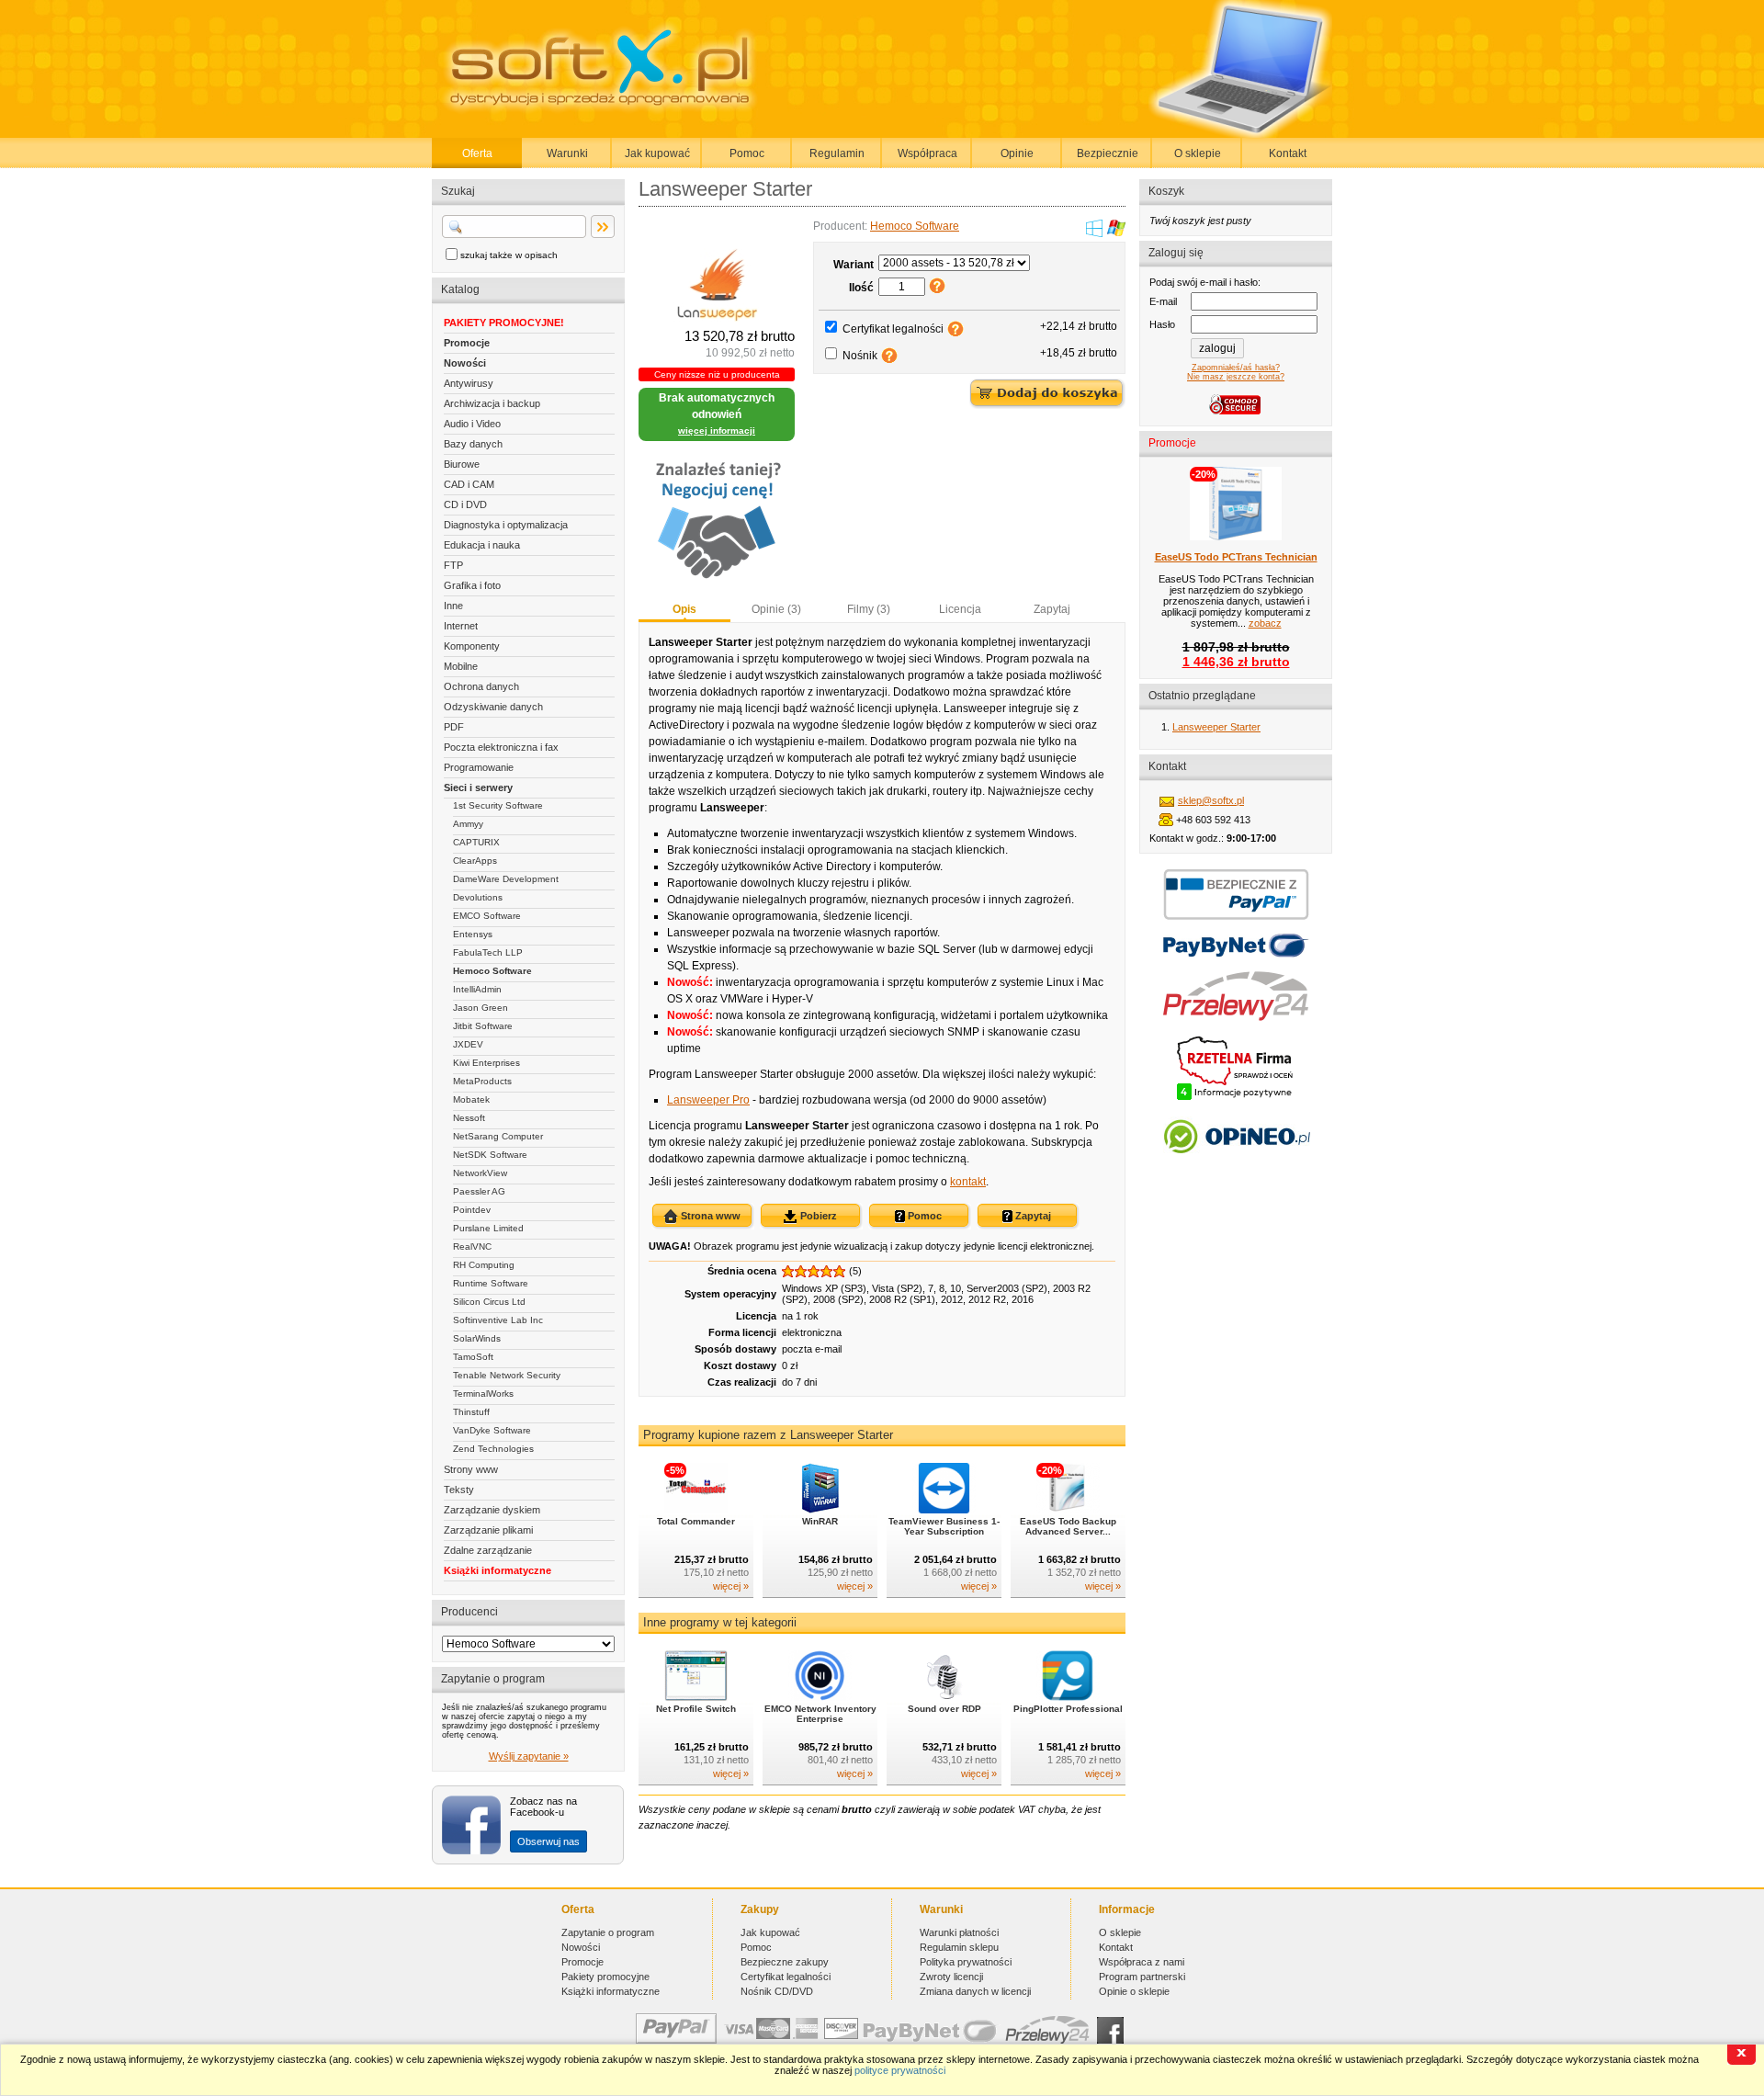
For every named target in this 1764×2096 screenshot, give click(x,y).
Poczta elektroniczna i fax (501, 747)
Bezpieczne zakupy (785, 1962)
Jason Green (481, 1008)
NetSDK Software (490, 1155)
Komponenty (472, 646)
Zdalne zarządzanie (488, 1550)
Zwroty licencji (951, 1977)
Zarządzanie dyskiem (492, 1510)
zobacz (1265, 623)
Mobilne (461, 666)
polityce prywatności (900, 2070)
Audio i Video (472, 424)
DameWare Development (506, 879)
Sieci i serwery (478, 787)
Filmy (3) (869, 609)
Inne (453, 606)
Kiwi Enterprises (486, 1063)
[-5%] (696, 1510)
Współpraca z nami (1142, 1962)
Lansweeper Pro (708, 1100)
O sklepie (1198, 153)
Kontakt (1288, 153)
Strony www (471, 1469)
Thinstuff (471, 1412)
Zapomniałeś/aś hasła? (1236, 368)
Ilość (861, 288)
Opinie (1017, 153)
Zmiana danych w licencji (975, 1991)
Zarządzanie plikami (488, 1530)
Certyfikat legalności (893, 329)
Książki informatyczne (498, 1570)
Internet (461, 626)
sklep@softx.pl (1211, 800)
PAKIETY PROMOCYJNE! (504, 323)
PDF (454, 727)
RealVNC (472, 1246)
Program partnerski (1142, 1977)
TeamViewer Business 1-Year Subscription (944, 1526)
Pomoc (747, 153)
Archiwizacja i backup (492, 403)
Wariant (854, 265)
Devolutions (478, 897)
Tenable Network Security (507, 1375)
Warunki (567, 153)
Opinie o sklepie (1134, 1991)
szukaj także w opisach (509, 255)
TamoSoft (473, 1357)
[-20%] (1068, 1510)
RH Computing (484, 1265)
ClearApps (475, 861)
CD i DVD (465, 504)
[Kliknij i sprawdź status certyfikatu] (1236, 1098)
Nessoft (469, 1118)
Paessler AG (479, 1191)
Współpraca (927, 153)
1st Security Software (498, 805)
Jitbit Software (483, 1026)
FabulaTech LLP (488, 952)
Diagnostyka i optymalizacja (506, 525)
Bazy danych (473, 444)
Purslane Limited (488, 1228)
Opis (684, 609)
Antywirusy (469, 383)
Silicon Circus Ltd (489, 1302)
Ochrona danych (481, 686)
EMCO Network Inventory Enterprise (820, 1714)
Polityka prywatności (966, 1962)
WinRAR (820, 1521)
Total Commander (696, 1521)
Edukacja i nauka (482, 545)
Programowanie (479, 767)
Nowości (465, 363)
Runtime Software (491, 1283)
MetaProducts (482, 1081)
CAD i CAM (469, 484)
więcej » (731, 1586)
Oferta (477, 153)
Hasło (1162, 324)
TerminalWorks (483, 1394)
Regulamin (837, 153)
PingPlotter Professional (1068, 1709)
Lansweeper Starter (1216, 727)
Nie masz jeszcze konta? (1236, 377)
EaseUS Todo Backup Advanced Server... (1068, 1526)
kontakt (968, 1182)
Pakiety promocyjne (605, 1977)
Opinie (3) (776, 609)
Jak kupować (657, 153)
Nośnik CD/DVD (777, 1991)
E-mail (1163, 301)
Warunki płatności (959, 1932)
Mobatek (471, 1099)
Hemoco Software (492, 971)
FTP (453, 565)
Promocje (467, 343)
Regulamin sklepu (959, 1947)
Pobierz (817, 1216)
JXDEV (468, 1044)
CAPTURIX (476, 842)
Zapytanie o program (608, 1932)
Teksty (459, 1490)
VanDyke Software (492, 1430)
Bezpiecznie (1108, 153)
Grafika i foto (472, 585)
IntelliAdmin (477, 989)
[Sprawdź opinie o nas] (1236, 1167)
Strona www (709, 1216)
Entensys (473, 934)
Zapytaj (1052, 609)
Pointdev (472, 1210)
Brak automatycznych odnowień (717, 414)
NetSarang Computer (498, 1136)
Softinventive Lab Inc (498, 1320)
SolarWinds (477, 1338)
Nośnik (860, 356)
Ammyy (468, 824)
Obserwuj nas (548, 1841)
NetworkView (480, 1173)
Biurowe (462, 464)
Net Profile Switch (696, 1709)
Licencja (960, 609)
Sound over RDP (944, 1709)
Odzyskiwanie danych (493, 707)
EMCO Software (487, 916)
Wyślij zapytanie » (529, 1756)
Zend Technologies (493, 1449)
